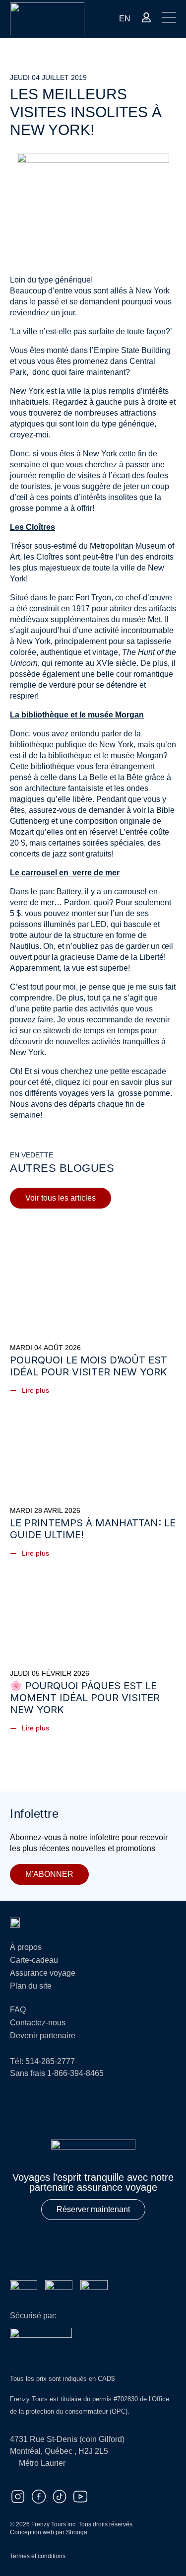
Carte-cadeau (34, 1960)
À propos (26, 1947)
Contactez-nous (38, 2023)
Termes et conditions (38, 2556)
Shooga (77, 2532)
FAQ (18, 2010)
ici (87, 1082)
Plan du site (31, 1986)
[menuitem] (125, 19)
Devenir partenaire (43, 2036)
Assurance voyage (43, 1973)
